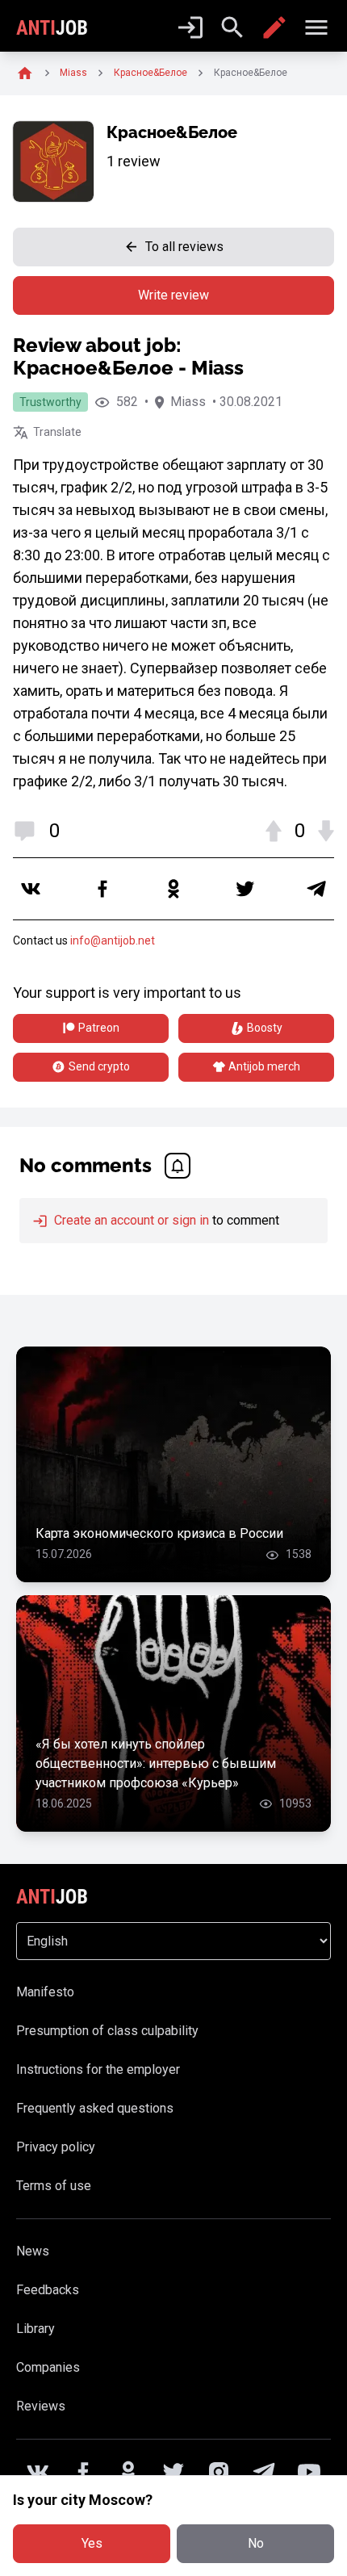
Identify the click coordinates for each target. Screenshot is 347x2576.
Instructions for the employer (98, 2069)
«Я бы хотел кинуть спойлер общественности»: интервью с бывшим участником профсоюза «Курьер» (156, 1763)
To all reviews (184, 247)
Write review (173, 295)
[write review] (274, 27)
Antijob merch (264, 1066)
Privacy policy (56, 2147)
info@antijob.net (113, 940)
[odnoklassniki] (173, 889)
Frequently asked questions (95, 2108)
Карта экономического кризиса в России (159, 1533)
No (256, 2543)
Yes (92, 2543)
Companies (48, 2367)
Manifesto (45, 1992)
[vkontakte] (31, 889)
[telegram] (316, 889)
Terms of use (54, 2186)
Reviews (41, 2406)
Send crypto (99, 1066)
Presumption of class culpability (107, 2031)
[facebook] (102, 889)
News (33, 2251)
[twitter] (245, 889)
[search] (232, 27)
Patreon (99, 1028)
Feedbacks (48, 2290)
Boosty (265, 1028)
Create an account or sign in (130, 1220)
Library (36, 2329)
